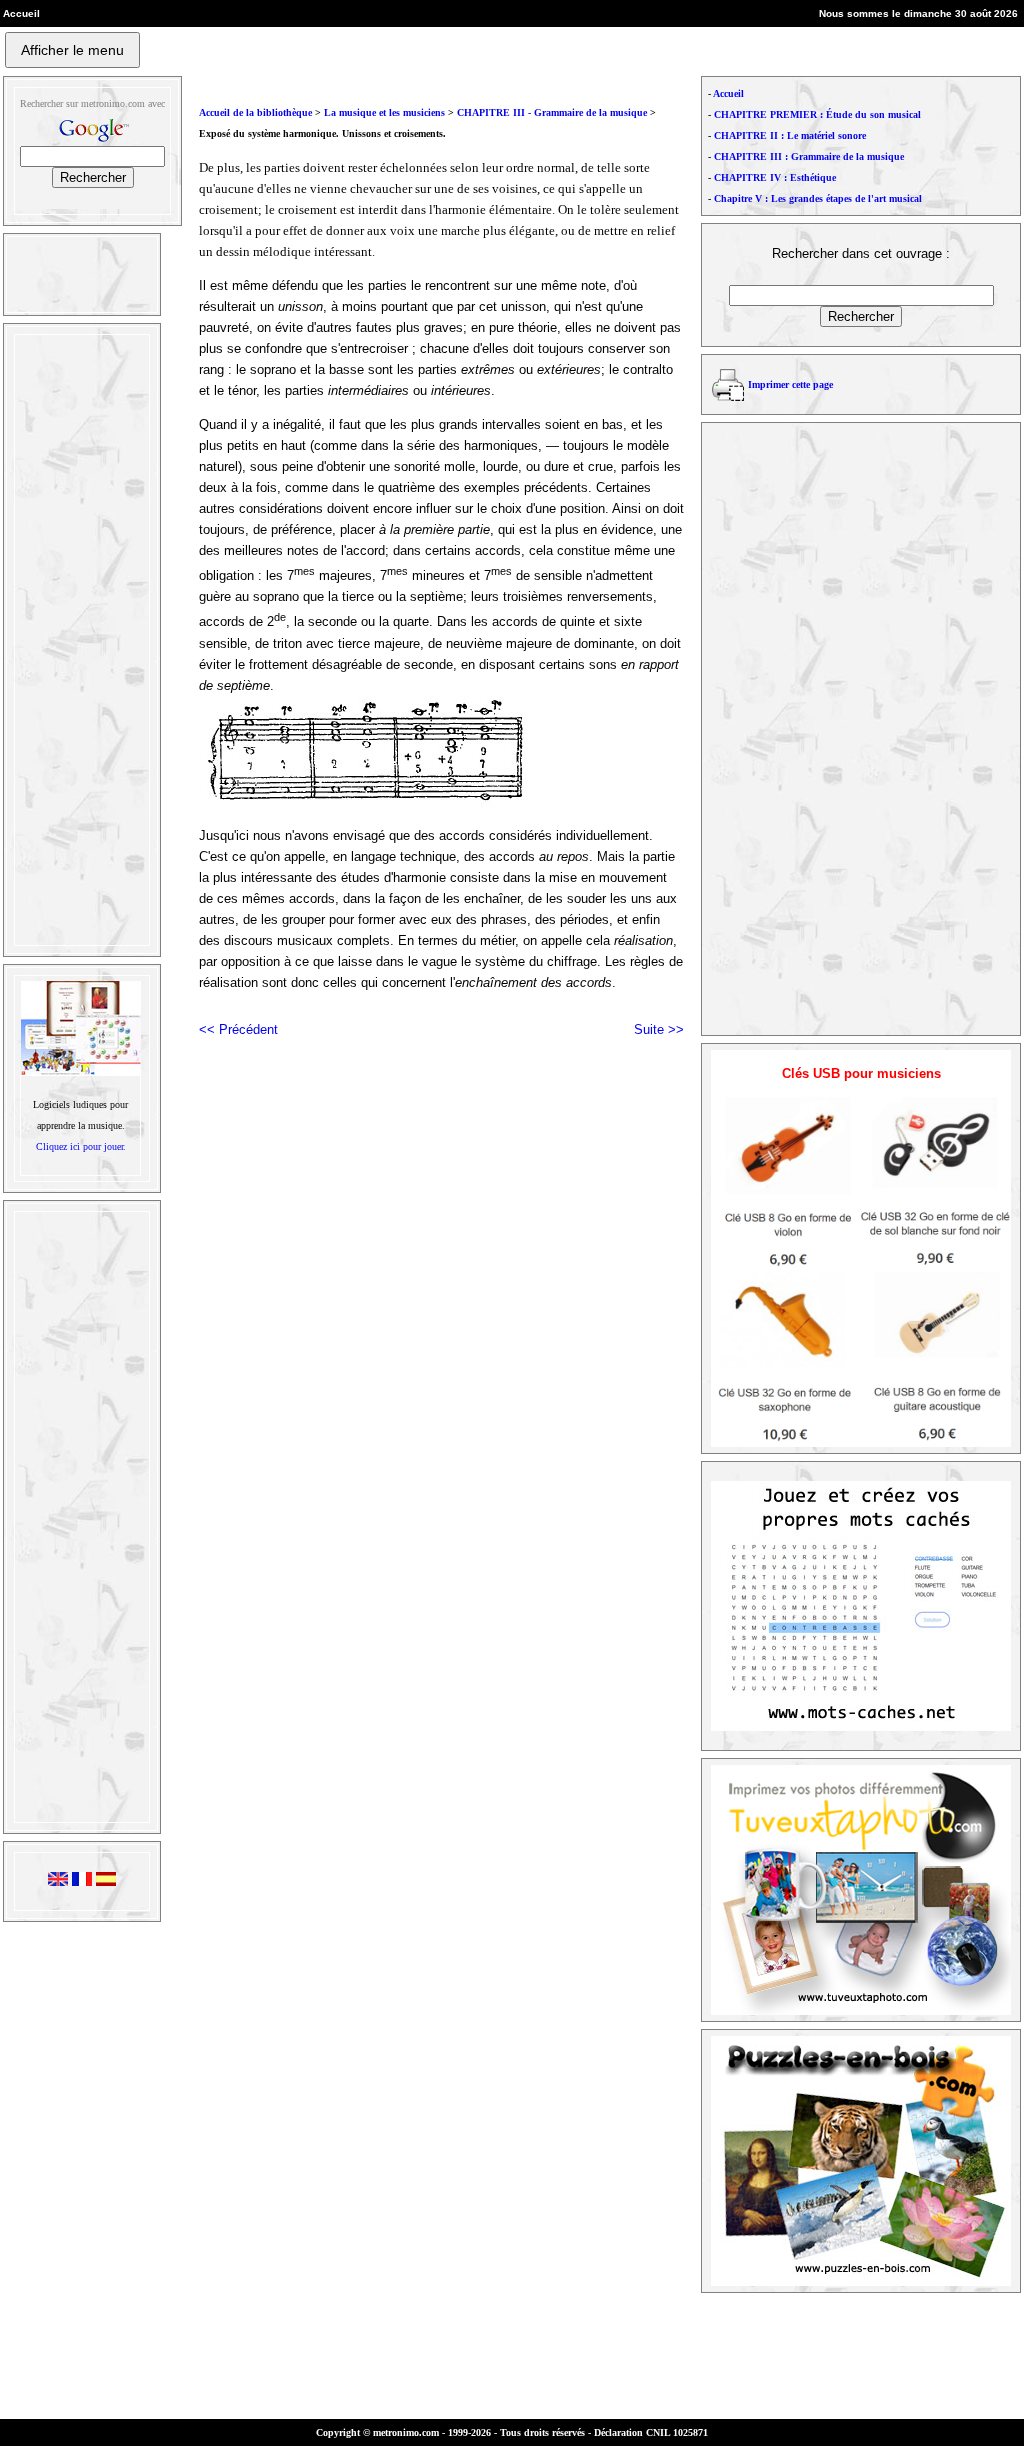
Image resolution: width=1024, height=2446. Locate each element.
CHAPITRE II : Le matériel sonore (790, 135)
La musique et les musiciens (384, 112)
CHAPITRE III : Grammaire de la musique (809, 156)
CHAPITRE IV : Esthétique (775, 177)
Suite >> (659, 1029)
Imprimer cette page (790, 384)
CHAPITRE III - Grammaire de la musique (553, 112)
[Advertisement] (80, 640)
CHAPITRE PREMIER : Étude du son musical (817, 114)
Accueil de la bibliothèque (255, 112)
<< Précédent (238, 1029)
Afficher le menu (72, 50)
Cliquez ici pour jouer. (81, 1146)
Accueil (728, 93)
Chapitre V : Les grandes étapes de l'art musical (818, 198)
